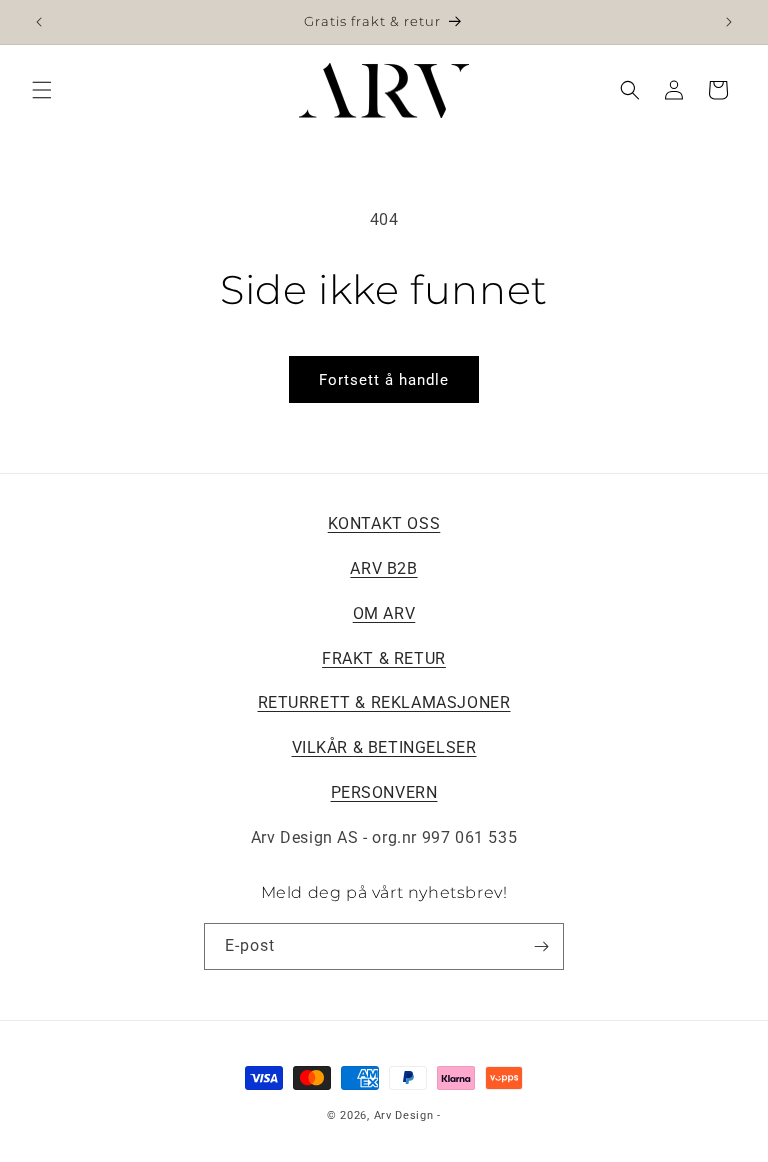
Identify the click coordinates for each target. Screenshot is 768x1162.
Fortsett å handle (384, 380)
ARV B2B (383, 568)
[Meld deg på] (541, 946)
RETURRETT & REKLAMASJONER (384, 702)
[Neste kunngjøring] (729, 22)
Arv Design (404, 1115)
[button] (42, 90)
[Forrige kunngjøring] (39, 22)
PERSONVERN (384, 792)
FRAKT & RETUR (384, 658)
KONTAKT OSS (384, 523)
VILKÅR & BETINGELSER (384, 747)
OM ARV (384, 613)
